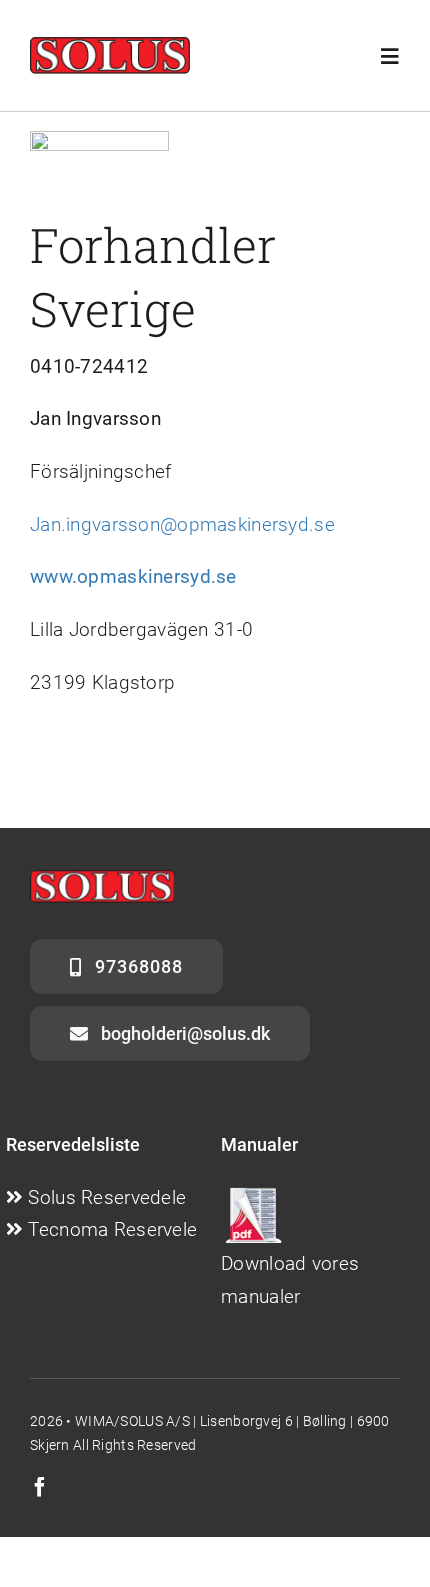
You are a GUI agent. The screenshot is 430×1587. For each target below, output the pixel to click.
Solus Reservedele (107, 1197)
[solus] (110, 46)
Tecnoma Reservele (112, 1229)
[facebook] (40, 1487)
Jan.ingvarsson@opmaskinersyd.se (182, 524)
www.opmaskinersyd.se (133, 576)
